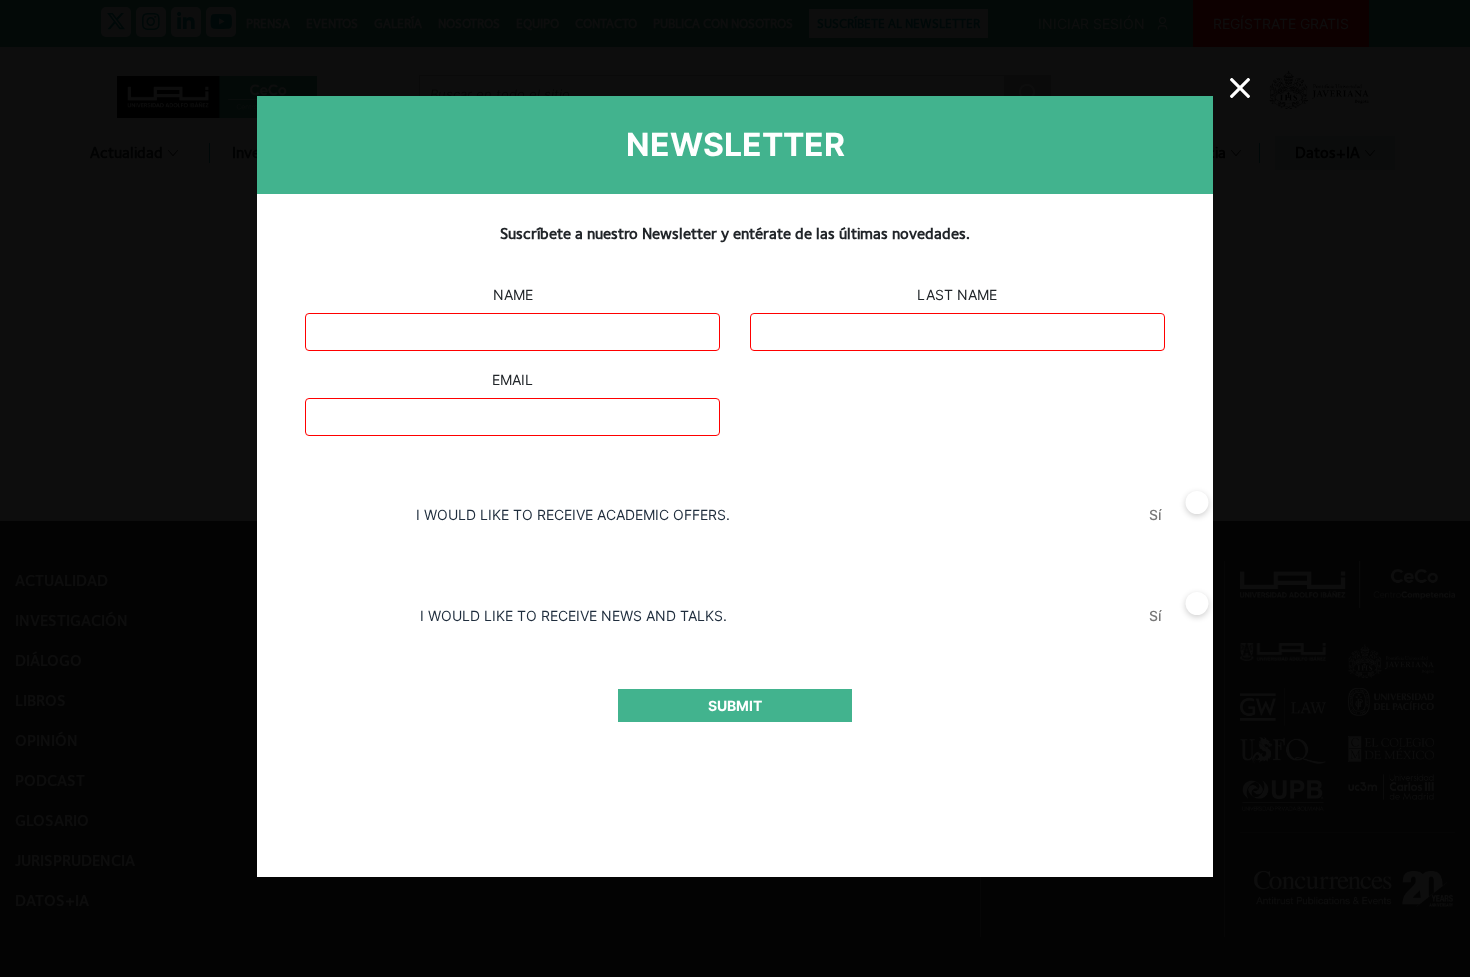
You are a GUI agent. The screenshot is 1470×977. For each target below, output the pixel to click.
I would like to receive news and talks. (573, 615)
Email (512, 379)
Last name (957, 294)
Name (513, 294)
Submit (735, 705)
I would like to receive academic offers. (573, 514)
